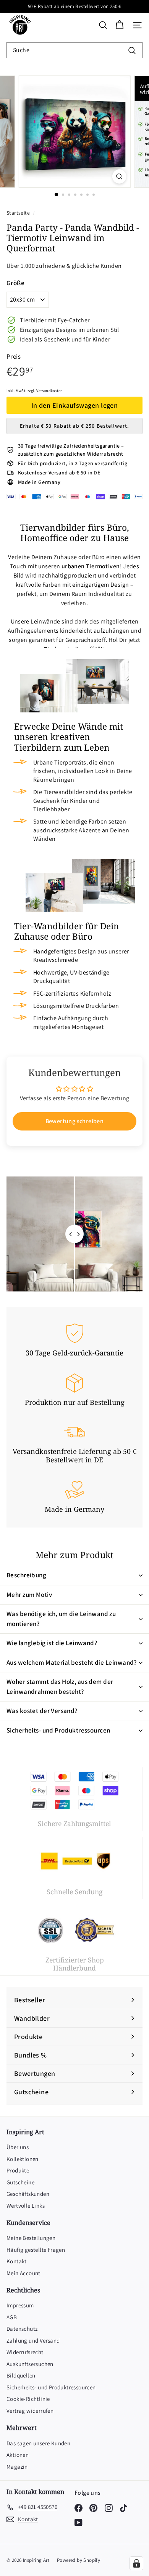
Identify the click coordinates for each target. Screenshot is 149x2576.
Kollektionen (23, 2159)
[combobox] (74, 50)
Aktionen (18, 2455)
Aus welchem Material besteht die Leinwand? (72, 1662)
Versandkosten (49, 391)
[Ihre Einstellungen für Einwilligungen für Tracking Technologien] (136, 2563)
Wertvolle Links (26, 2206)
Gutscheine (20, 2182)
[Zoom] (119, 176)
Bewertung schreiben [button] (75, 1121)
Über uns (18, 2147)
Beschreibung (26, 1575)
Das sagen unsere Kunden (38, 2443)
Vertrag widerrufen (30, 2411)
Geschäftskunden (28, 2194)
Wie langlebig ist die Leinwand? (52, 1643)
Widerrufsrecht (25, 2352)
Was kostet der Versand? (42, 1711)
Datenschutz (22, 2329)
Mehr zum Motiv (29, 1595)
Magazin (17, 2467)
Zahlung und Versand (33, 2341)
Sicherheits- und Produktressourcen (58, 1730)
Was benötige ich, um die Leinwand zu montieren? (61, 1619)
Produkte (18, 2170)
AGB (12, 2317)
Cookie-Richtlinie (28, 2399)
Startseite (19, 213)
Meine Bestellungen (31, 2238)
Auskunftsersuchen (30, 2364)
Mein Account (23, 2273)
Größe (15, 283)
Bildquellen (21, 2375)
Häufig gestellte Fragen (36, 2250)
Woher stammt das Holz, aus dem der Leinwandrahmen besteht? (60, 1687)
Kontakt (17, 2261)
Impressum (20, 2305)
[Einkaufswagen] (119, 25)
